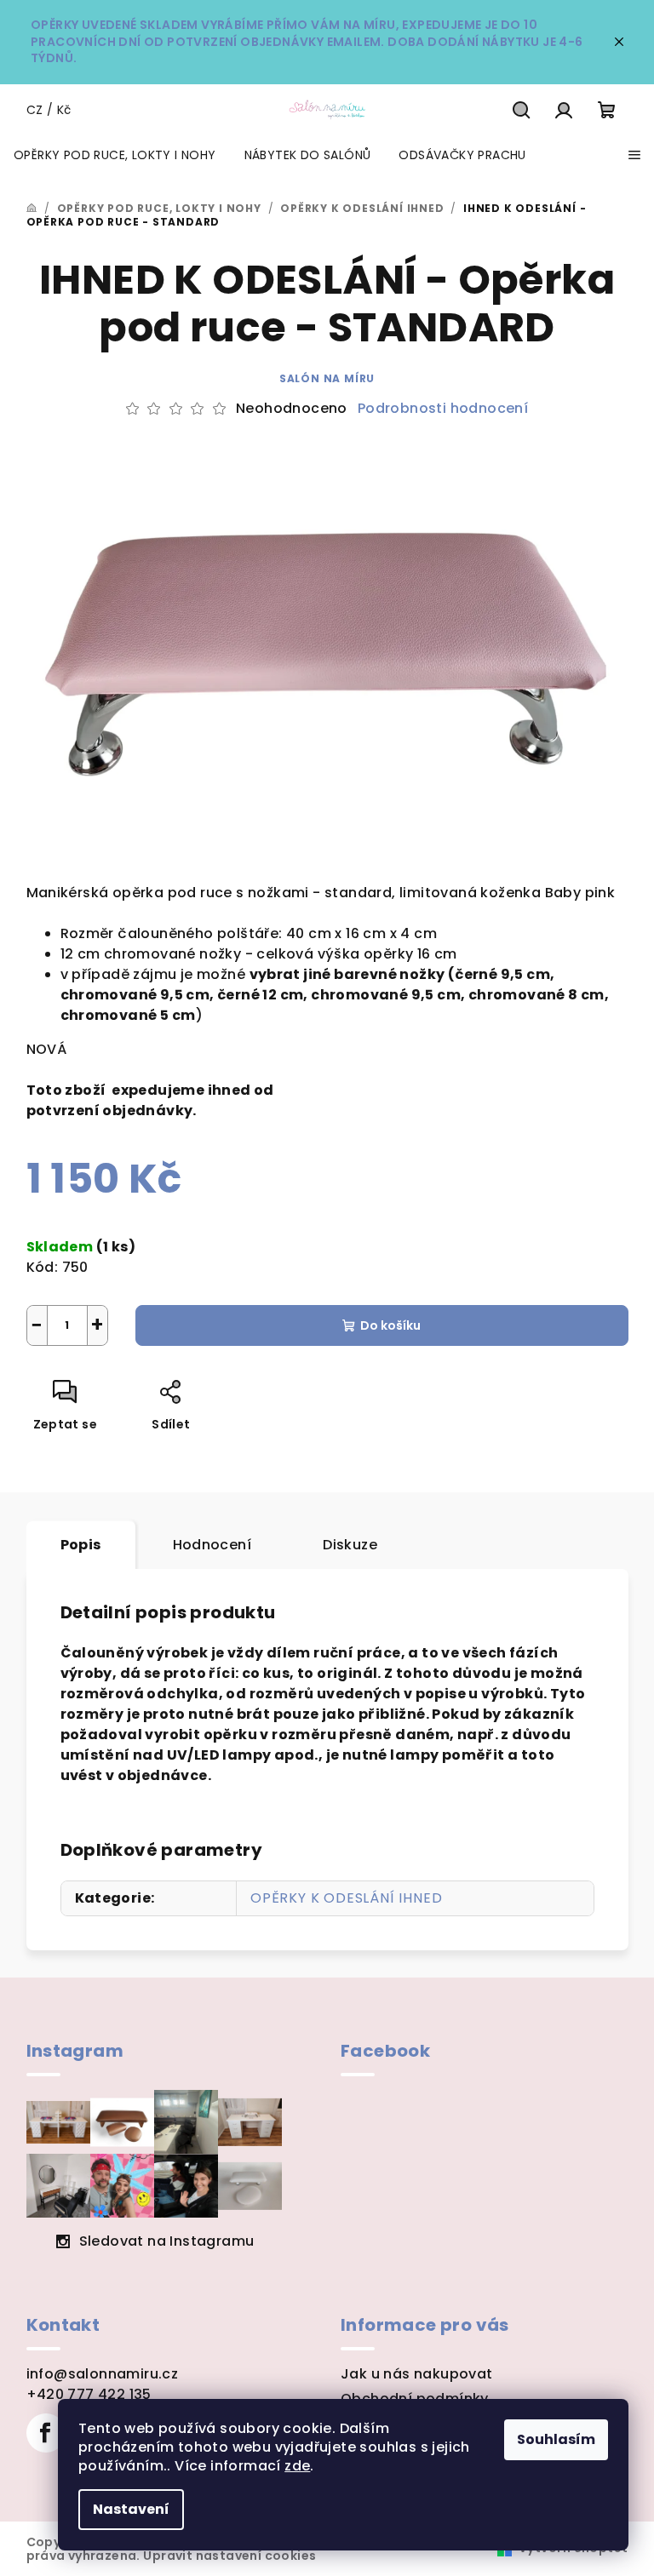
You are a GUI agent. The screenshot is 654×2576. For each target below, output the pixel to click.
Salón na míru (327, 378)
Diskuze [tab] (350, 1545)
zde (297, 2466)
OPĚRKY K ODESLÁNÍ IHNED (346, 1898)
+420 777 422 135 (89, 2394)
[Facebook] (46, 2433)
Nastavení (131, 2509)
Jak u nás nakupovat (417, 2374)
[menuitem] (115, 155)
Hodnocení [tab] (212, 1545)
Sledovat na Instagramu (167, 2241)
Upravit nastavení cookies (229, 2556)
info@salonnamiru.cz (103, 2374)
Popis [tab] (81, 1545)
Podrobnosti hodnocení (443, 409)
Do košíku (390, 1325)
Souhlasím (556, 2439)
